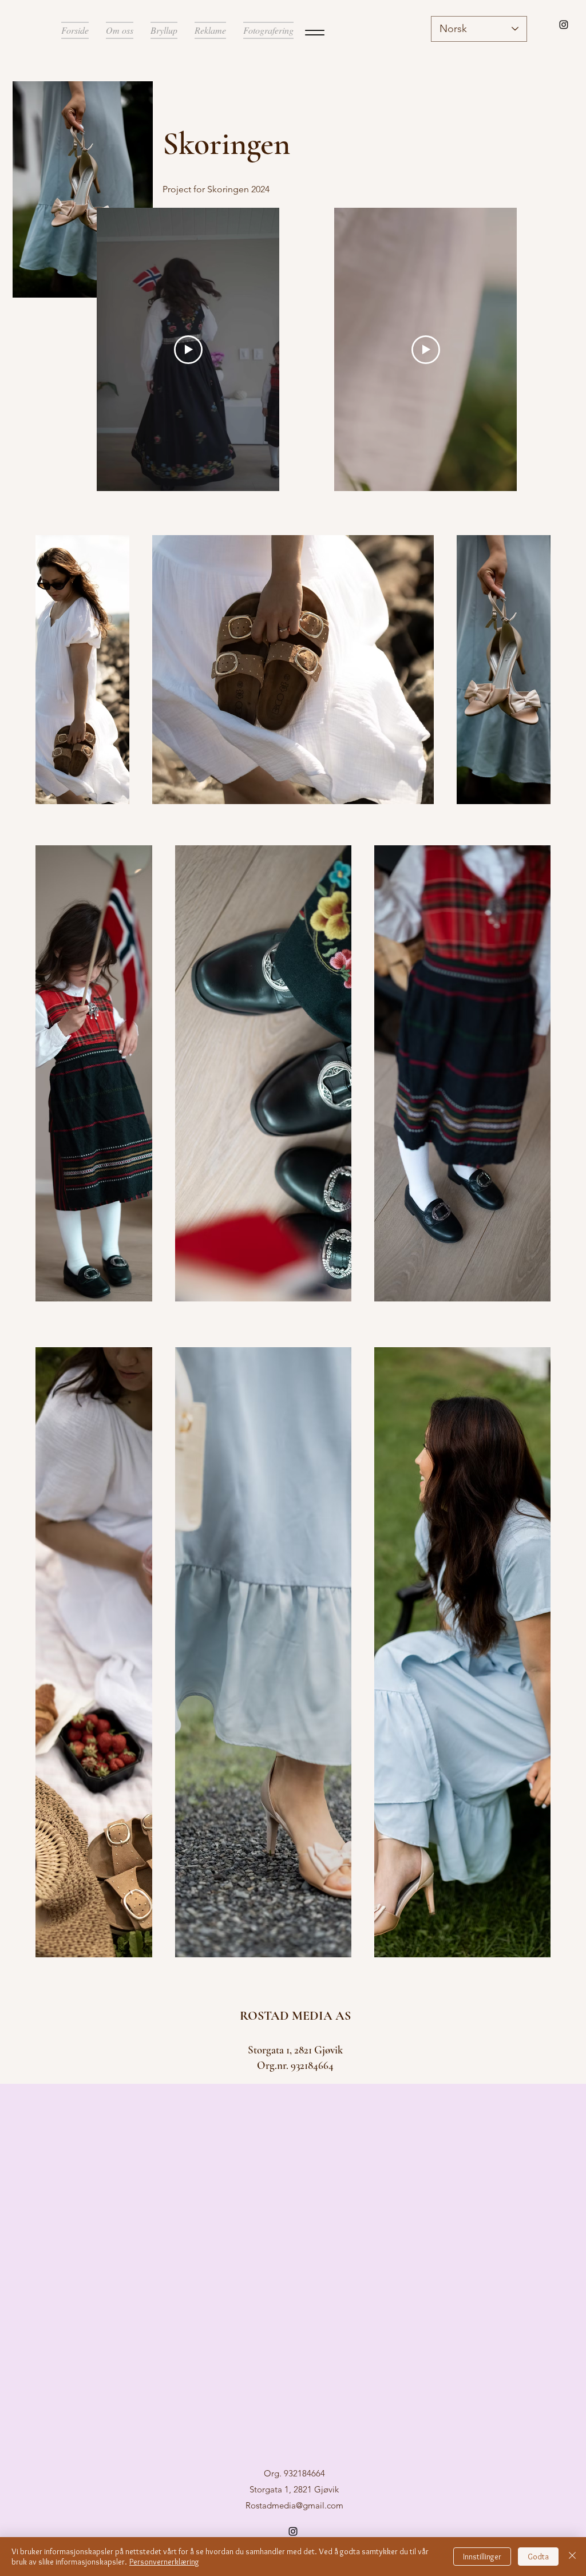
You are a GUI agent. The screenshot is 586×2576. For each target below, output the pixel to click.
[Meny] (314, 32)
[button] (210, 30)
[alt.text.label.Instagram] (564, 25)
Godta (538, 2557)
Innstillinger (482, 2557)
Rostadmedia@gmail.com (294, 2505)
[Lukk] (572, 2557)
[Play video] (426, 350)
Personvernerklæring (164, 2562)
